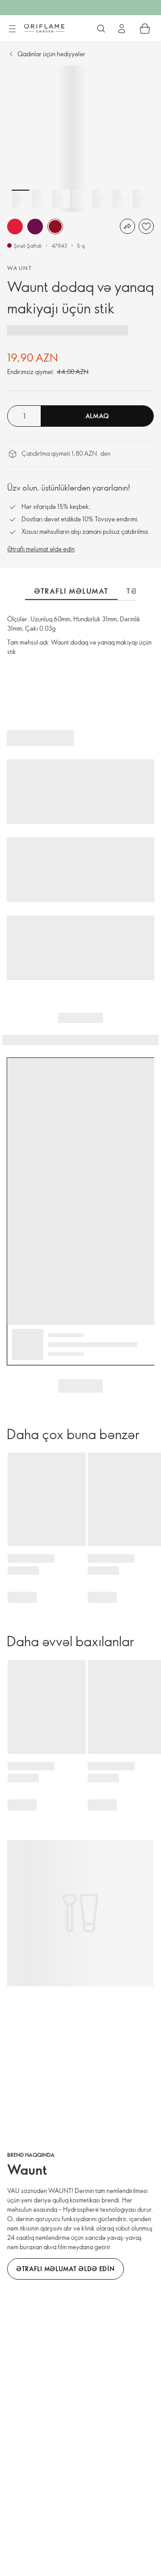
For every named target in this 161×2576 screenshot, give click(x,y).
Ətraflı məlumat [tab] (71, 591)
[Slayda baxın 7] (141, 199)
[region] (80, 139)
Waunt (20, 268)
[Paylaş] (127, 226)
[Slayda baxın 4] (81, 199)
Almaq (97, 416)
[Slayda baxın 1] (21, 199)
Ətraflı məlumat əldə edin (41, 549)
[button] (15, 227)
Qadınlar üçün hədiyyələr (51, 54)
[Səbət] (145, 29)
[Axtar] (101, 29)
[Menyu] (12, 29)
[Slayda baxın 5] (101, 199)
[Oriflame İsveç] (44, 28)
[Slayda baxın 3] (61, 199)
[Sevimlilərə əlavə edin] (146, 226)
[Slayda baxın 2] (41, 199)
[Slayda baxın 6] (121, 199)
